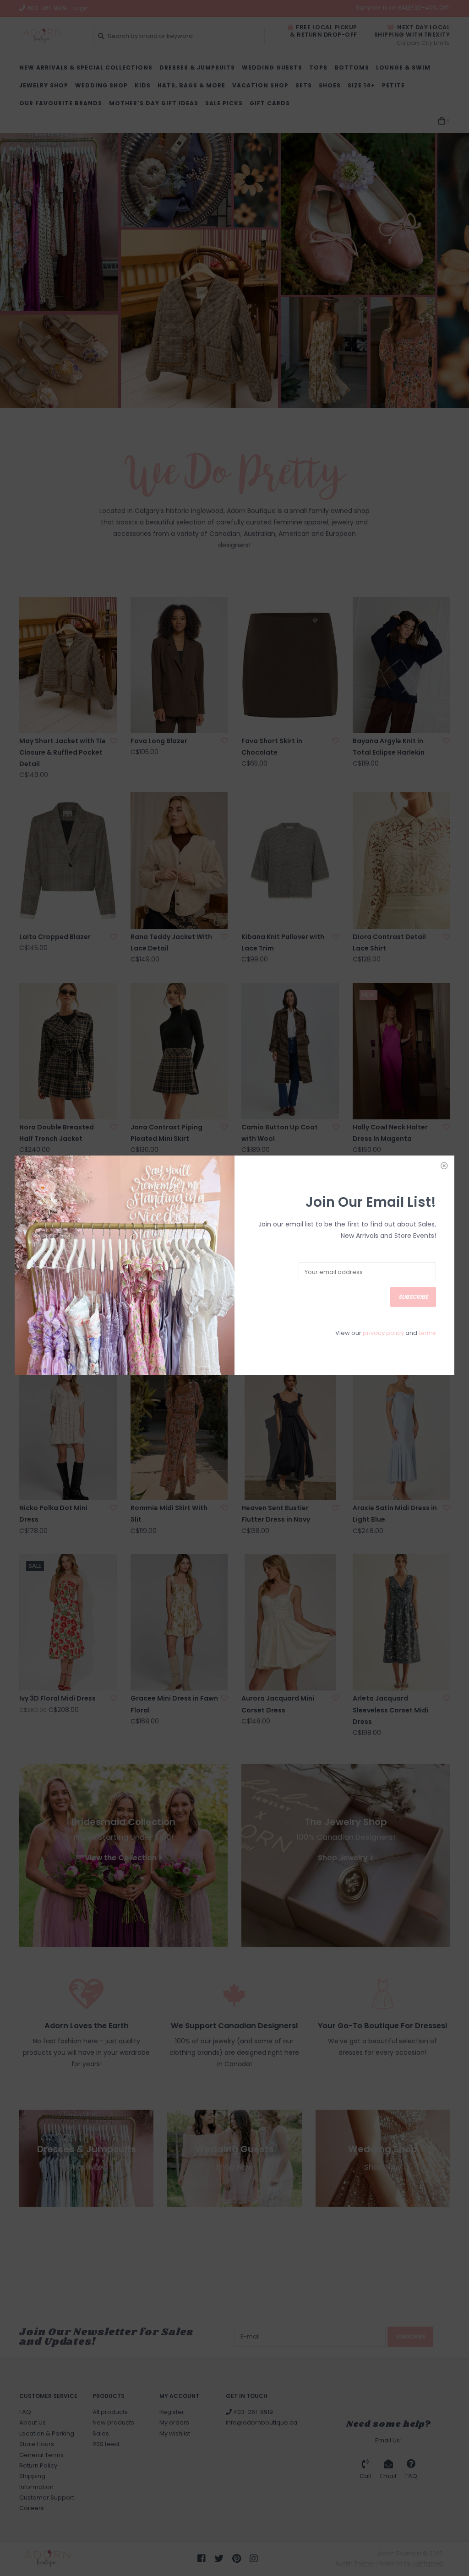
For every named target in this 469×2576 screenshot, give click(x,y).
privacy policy (383, 1333)
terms (427, 1333)
